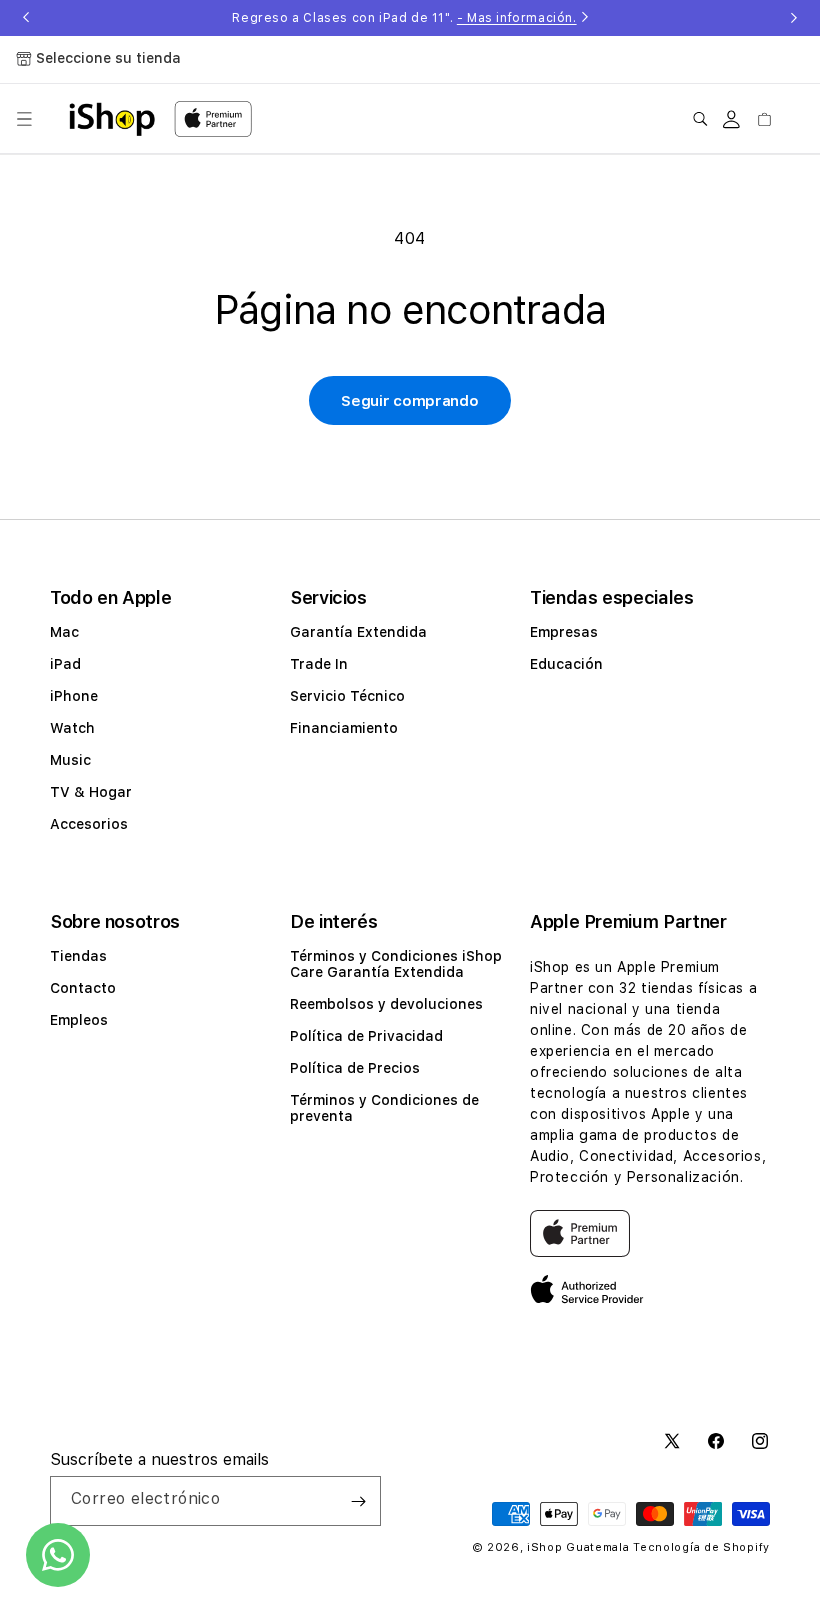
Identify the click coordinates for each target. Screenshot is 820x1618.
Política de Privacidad (366, 1036)
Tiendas (78, 956)
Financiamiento (344, 728)
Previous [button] (26, 18)
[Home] (112, 119)
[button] (24, 119)
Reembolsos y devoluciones (386, 1004)
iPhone (74, 696)
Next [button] (794, 18)
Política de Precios (355, 1068)
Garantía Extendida (358, 632)
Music (70, 760)
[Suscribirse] (358, 1501)
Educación (566, 664)
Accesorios (89, 824)
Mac (64, 632)
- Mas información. (517, 18)
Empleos (79, 1020)
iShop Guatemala (578, 1547)
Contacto (83, 988)
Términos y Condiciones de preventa (384, 1108)
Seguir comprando (409, 401)
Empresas (564, 632)
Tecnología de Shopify (701, 1547)
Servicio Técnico (347, 696)
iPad (65, 664)
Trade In (319, 664)
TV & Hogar (91, 792)
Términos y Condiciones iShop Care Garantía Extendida (396, 964)
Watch (72, 728)
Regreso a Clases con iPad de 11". (404, 18)
